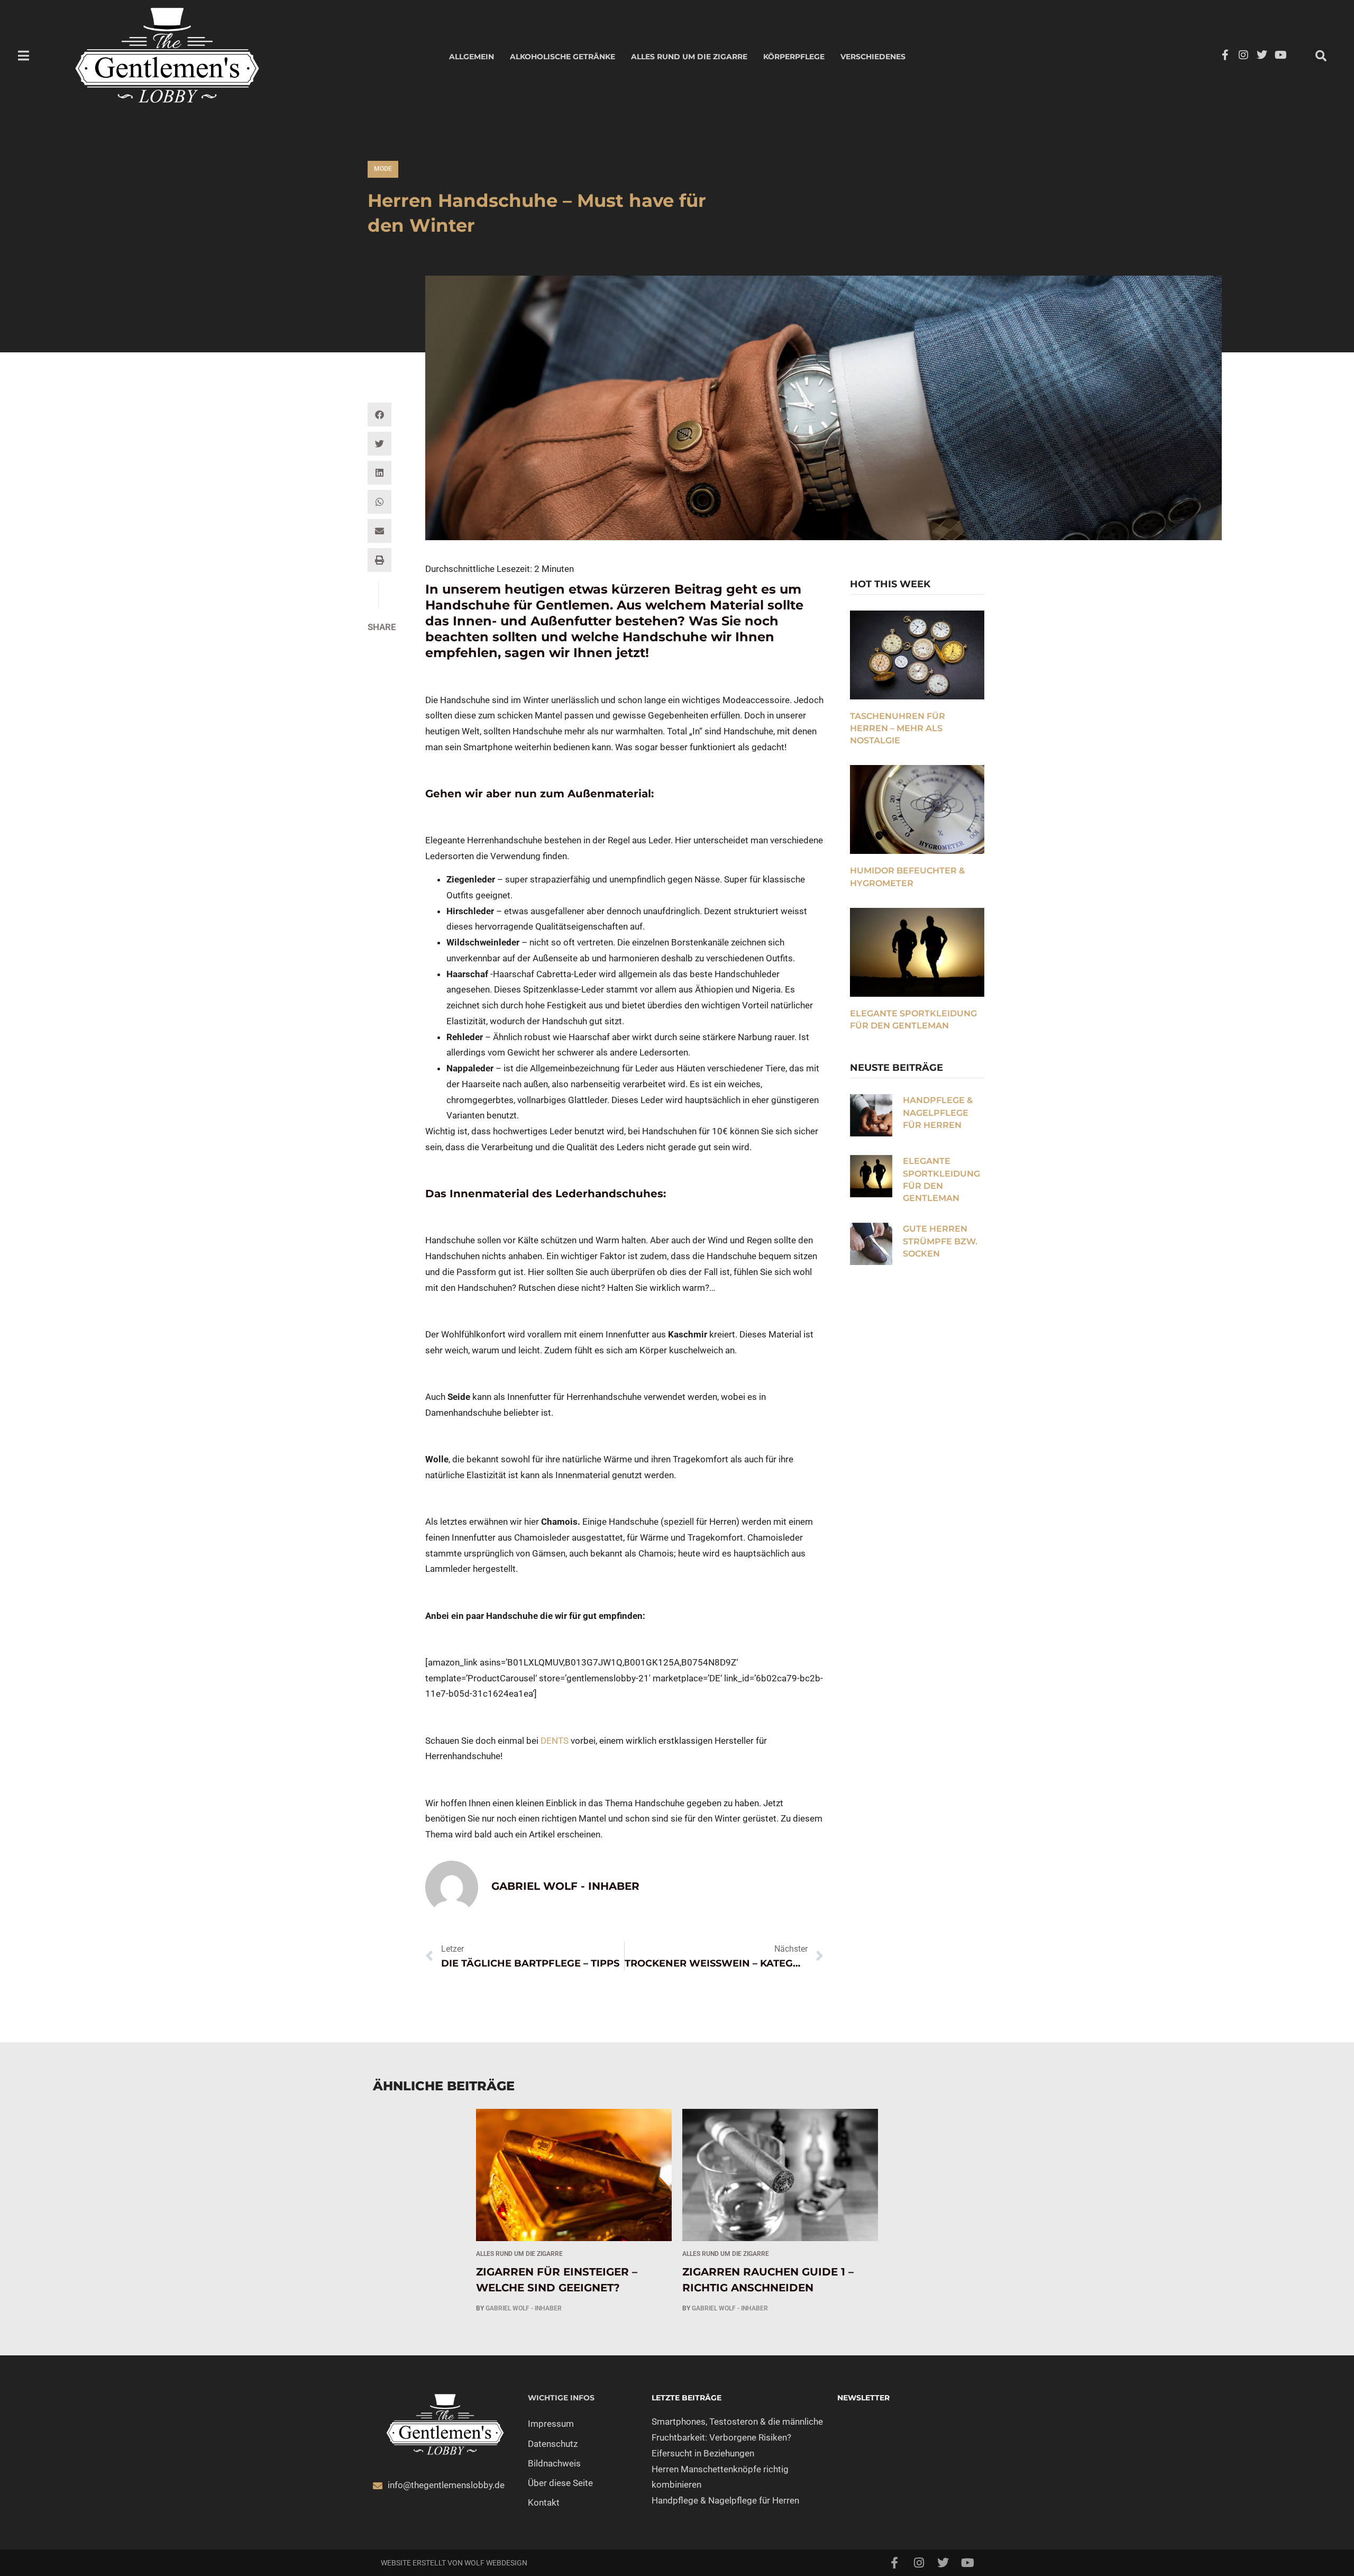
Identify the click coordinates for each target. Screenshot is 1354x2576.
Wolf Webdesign (496, 2563)
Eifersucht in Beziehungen (703, 2453)
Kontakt (544, 2502)
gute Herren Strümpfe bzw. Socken (940, 1241)
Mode (383, 169)
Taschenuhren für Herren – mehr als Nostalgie (898, 729)
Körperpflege (794, 57)
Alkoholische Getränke (562, 57)
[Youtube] (1280, 55)
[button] (1321, 56)
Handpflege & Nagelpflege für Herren (938, 1113)
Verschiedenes (873, 57)
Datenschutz (553, 2444)
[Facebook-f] (1225, 55)
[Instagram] (1243, 55)
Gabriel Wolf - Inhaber (524, 2308)
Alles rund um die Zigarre (689, 57)
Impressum (551, 2424)
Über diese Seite (560, 2483)
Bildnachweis (554, 2463)
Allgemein (472, 57)
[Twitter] (1262, 55)
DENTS (555, 1741)
